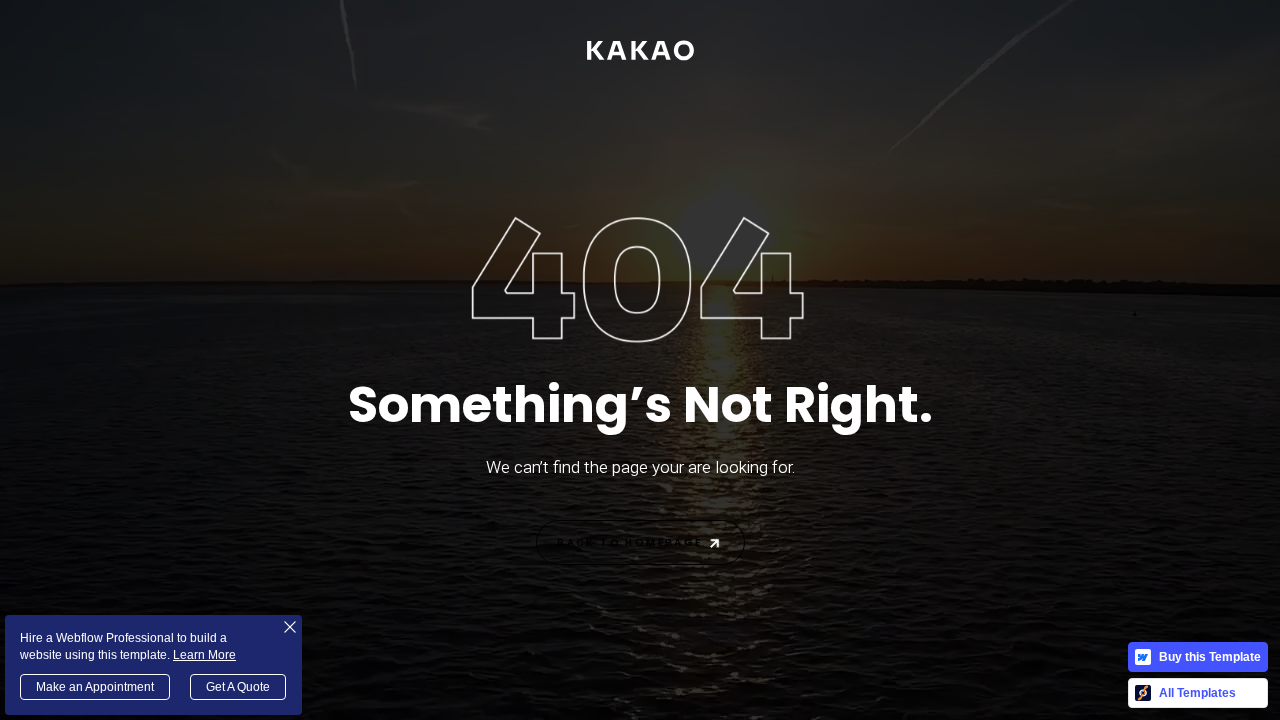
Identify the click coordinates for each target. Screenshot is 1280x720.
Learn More (204, 655)
